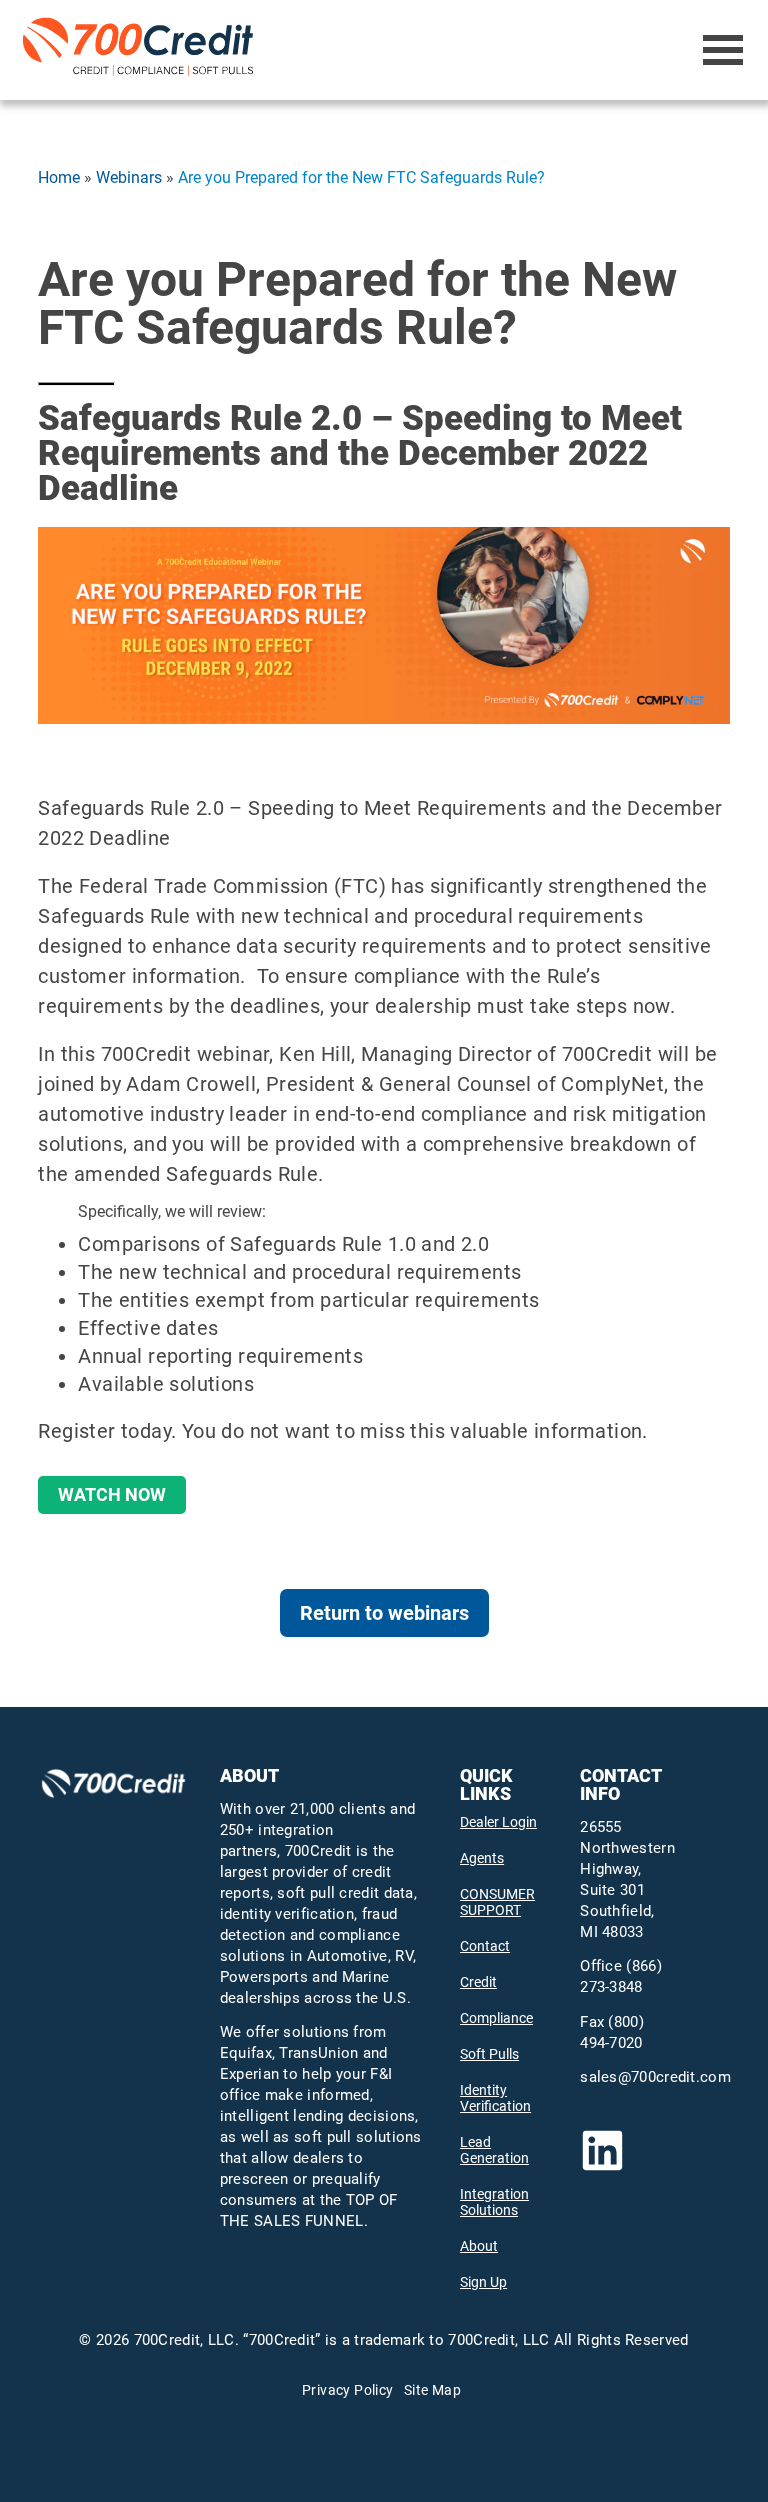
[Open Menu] (723, 50)
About (479, 2246)
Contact (485, 1946)
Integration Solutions (494, 2202)
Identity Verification (495, 2098)
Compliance (496, 2018)
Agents (482, 1858)
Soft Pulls (489, 2054)
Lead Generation (494, 2150)
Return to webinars (384, 1613)
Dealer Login (498, 1822)
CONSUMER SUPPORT (497, 1902)
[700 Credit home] (142, 50)
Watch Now (112, 1494)
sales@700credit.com (655, 2077)
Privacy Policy (348, 2390)
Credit (478, 1982)
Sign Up (483, 2282)
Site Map (432, 2390)
